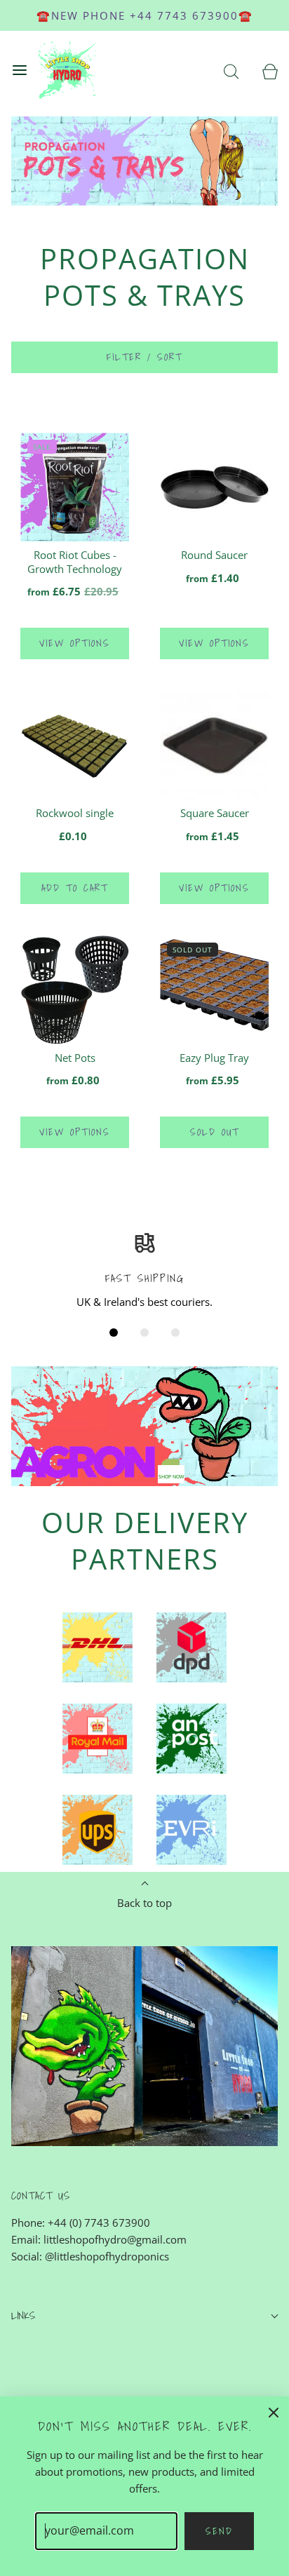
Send (219, 2531)
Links (23, 2315)
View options (75, 643)
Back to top (144, 1903)
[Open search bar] (231, 70)
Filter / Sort (144, 357)
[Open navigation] (19, 70)
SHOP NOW (171, 1477)
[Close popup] (274, 2412)
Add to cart (75, 888)
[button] (114, 1333)
